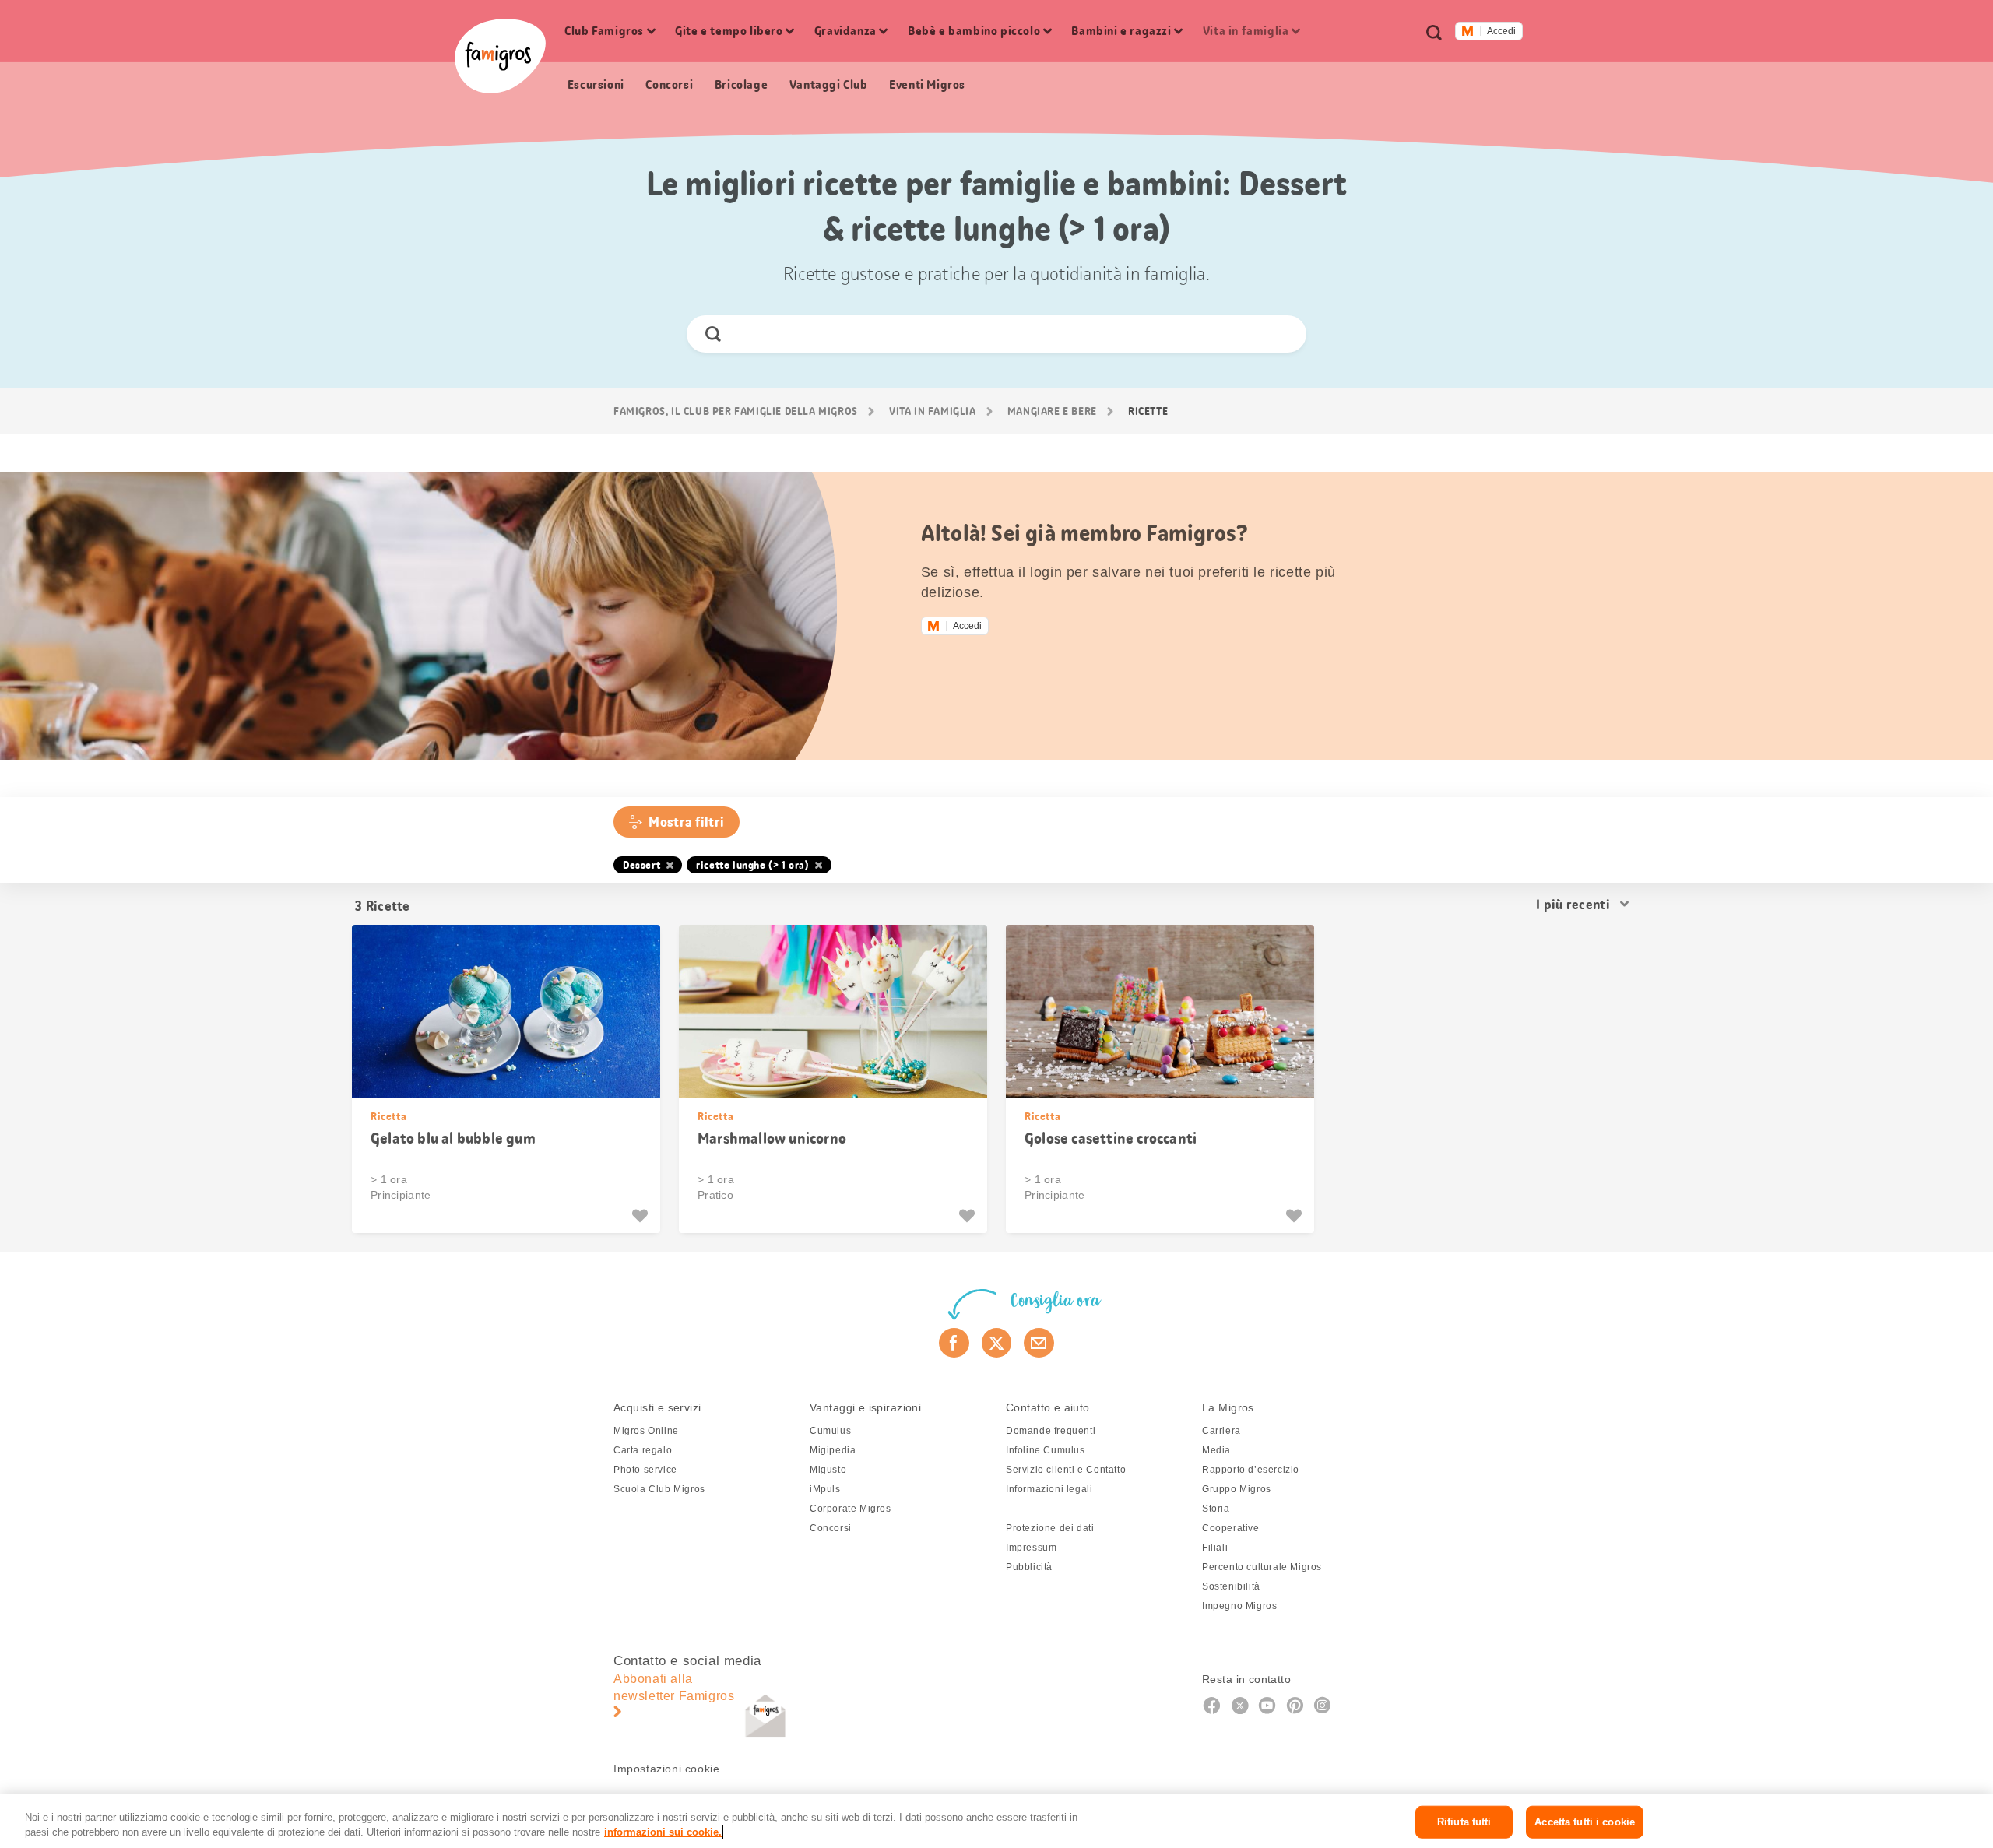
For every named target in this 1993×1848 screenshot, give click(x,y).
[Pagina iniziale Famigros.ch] (500, 56)
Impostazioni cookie (666, 1769)
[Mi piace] (642, 1216)
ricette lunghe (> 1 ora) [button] (752, 865)
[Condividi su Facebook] (954, 1343)
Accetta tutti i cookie (1585, 1822)
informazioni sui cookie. (663, 1832)
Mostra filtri (686, 822)
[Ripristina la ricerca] (1281, 334)
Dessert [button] (641, 865)
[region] (996, 1821)
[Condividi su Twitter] (997, 1343)
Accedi (1501, 31)
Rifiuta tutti (1464, 1822)
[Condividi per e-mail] (1039, 1343)
